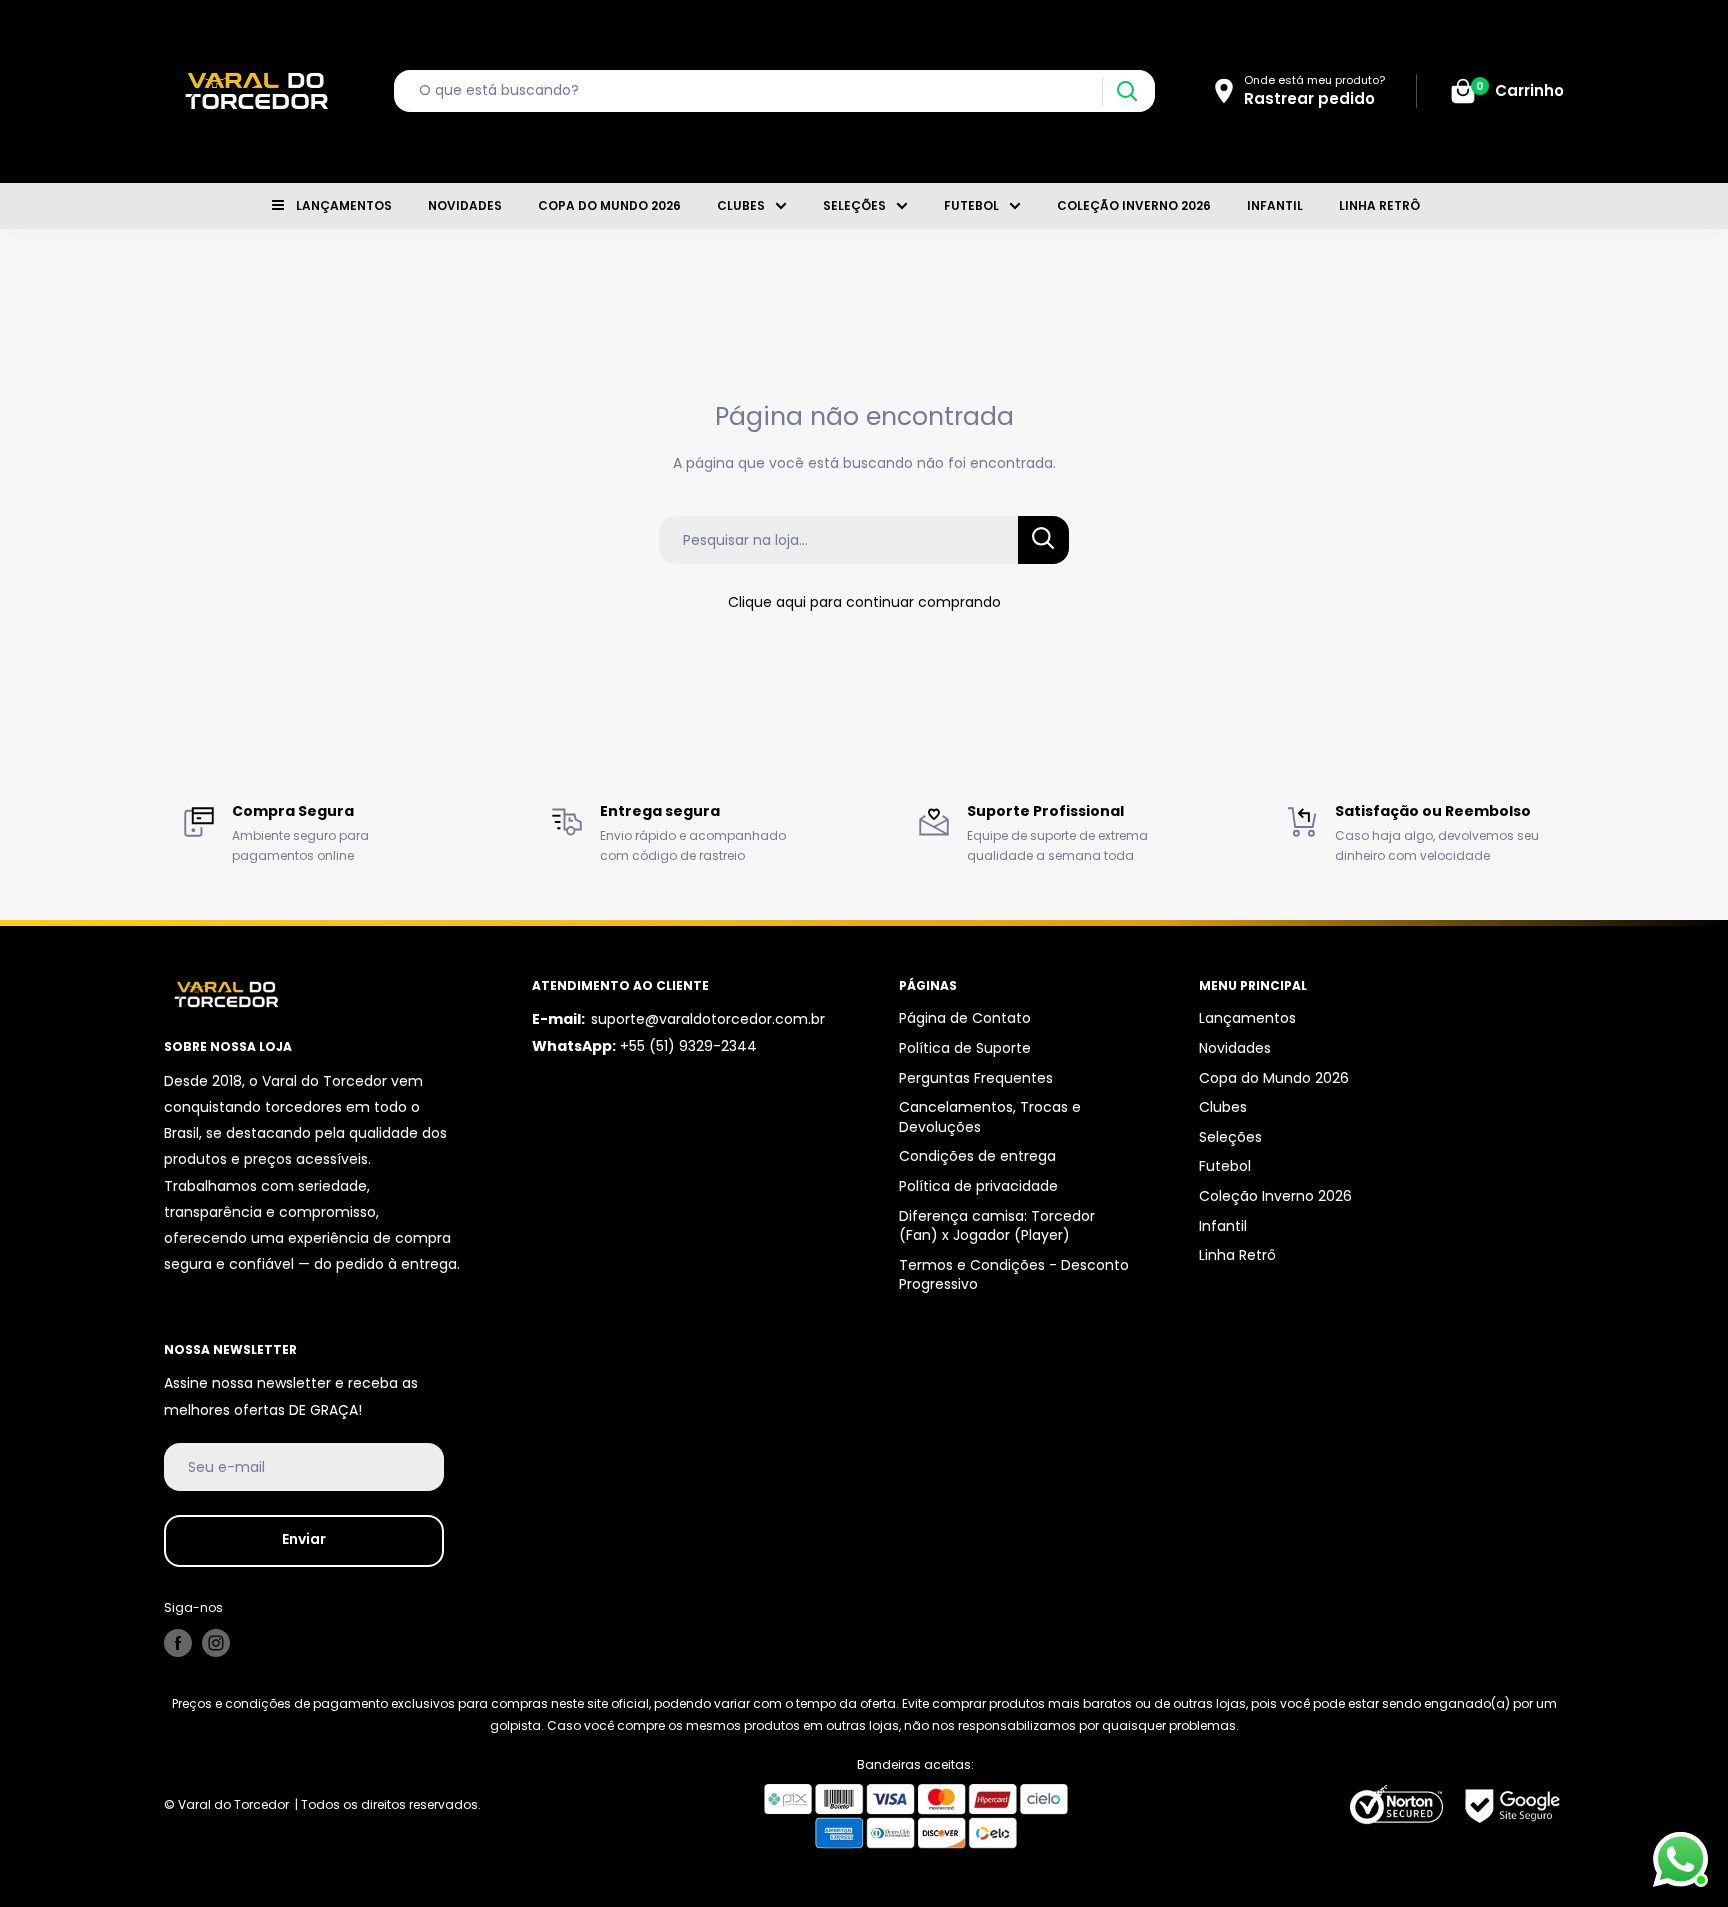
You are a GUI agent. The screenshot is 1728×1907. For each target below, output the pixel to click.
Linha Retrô (1379, 205)
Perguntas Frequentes (976, 1078)
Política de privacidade (978, 1186)
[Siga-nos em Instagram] (216, 1643)
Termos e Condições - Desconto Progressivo (1014, 1275)
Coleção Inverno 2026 (1134, 205)
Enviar (304, 1539)
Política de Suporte (965, 1048)
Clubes (741, 205)
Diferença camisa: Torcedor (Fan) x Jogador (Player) (997, 1226)
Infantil (1275, 205)
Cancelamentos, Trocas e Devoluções (990, 1117)
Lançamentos (344, 205)
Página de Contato (965, 1018)
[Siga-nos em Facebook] (178, 1643)
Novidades (465, 205)
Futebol (971, 205)
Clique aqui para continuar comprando (864, 602)
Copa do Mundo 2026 (609, 205)
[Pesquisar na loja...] (1043, 540)
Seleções (854, 205)
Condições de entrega (977, 1156)
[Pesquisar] (1126, 91)
